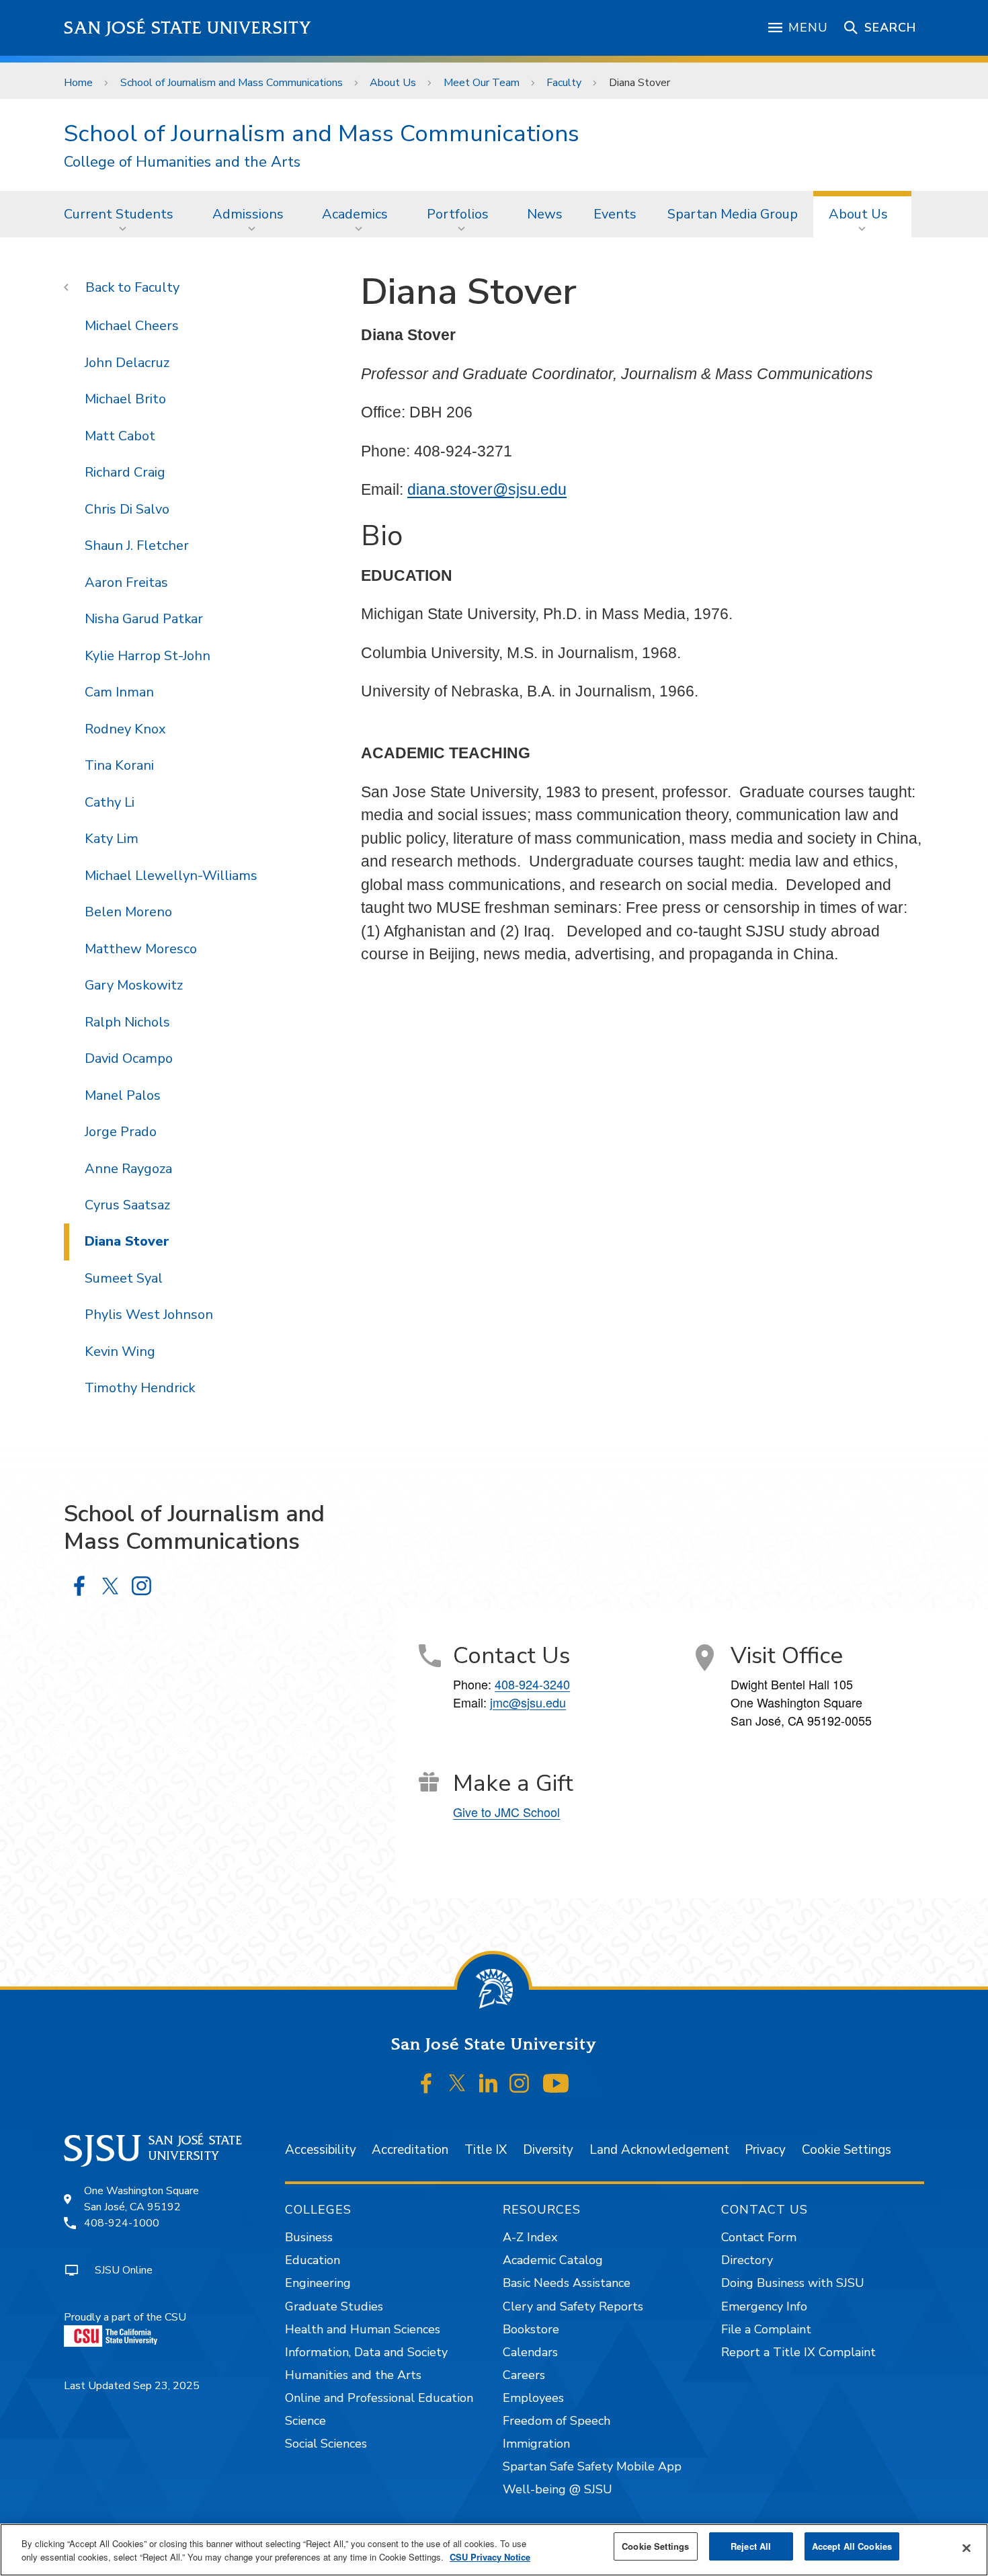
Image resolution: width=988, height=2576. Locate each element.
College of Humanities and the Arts (182, 162)
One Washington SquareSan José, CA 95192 (141, 2199)
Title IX (486, 2150)
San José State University (188, 28)
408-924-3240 (532, 1684)
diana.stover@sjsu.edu (487, 489)
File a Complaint (766, 2329)
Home (78, 83)
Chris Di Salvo (127, 509)
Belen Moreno (128, 912)
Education (313, 2260)
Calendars (530, 2352)
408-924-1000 (122, 2223)
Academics (355, 214)
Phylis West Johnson (149, 1315)
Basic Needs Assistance (567, 2283)
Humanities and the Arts (353, 2375)
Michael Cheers (132, 326)
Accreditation (410, 2150)
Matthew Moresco (141, 949)
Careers (524, 2375)
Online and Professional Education (379, 2398)
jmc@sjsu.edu (528, 1702)
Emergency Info (764, 2306)
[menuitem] (123, 214)
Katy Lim (112, 839)
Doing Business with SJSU (793, 2283)
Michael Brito (125, 399)
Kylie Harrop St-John (148, 656)
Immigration (536, 2444)
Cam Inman (119, 692)
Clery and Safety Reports (573, 2306)
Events (615, 214)
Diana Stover (127, 1241)
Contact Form (759, 2237)
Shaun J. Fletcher (137, 546)
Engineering (318, 2283)
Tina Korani (119, 765)
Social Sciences (326, 2444)
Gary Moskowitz (134, 985)
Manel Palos (123, 1095)
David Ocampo (129, 1058)
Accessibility (321, 2150)
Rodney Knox (125, 729)
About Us (393, 83)
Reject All (751, 2546)
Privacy (765, 2150)
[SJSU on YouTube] (555, 2083)
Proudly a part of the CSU (125, 2317)
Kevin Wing (120, 1352)
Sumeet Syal (124, 1278)
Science (305, 2421)
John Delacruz (127, 363)
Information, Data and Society (366, 2352)
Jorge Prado (121, 1132)
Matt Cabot (120, 436)
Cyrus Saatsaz (127, 1205)
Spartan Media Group (733, 214)
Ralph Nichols (127, 1022)
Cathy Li (110, 802)
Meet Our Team (482, 83)
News (545, 214)
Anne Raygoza (128, 1169)
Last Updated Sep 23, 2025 (132, 2386)
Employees (533, 2398)
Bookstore (531, 2329)
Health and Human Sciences (363, 2329)
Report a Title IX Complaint (798, 2352)
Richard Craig (125, 472)
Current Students (119, 214)
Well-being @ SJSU (558, 2489)
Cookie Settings (847, 2150)
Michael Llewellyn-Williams (171, 876)
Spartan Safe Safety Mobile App (592, 2466)
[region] (494, 2550)
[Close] (966, 2548)
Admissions (248, 214)
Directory (747, 2260)
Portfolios (458, 214)
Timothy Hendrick (140, 1388)
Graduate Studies (334, 2306)
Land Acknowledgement (659, 2150)
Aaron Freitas (126, 582)
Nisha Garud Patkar (144, 619)
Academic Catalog (553, 2260)
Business (309, 2237)
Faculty (564, 83)
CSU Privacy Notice (490, 2557)
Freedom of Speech (557, 2421)
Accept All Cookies (852, 2546)
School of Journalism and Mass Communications (232, 83)
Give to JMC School (506, 1812)
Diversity (548, 2150)
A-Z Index (530, 2237)
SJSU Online (124, 2270)
